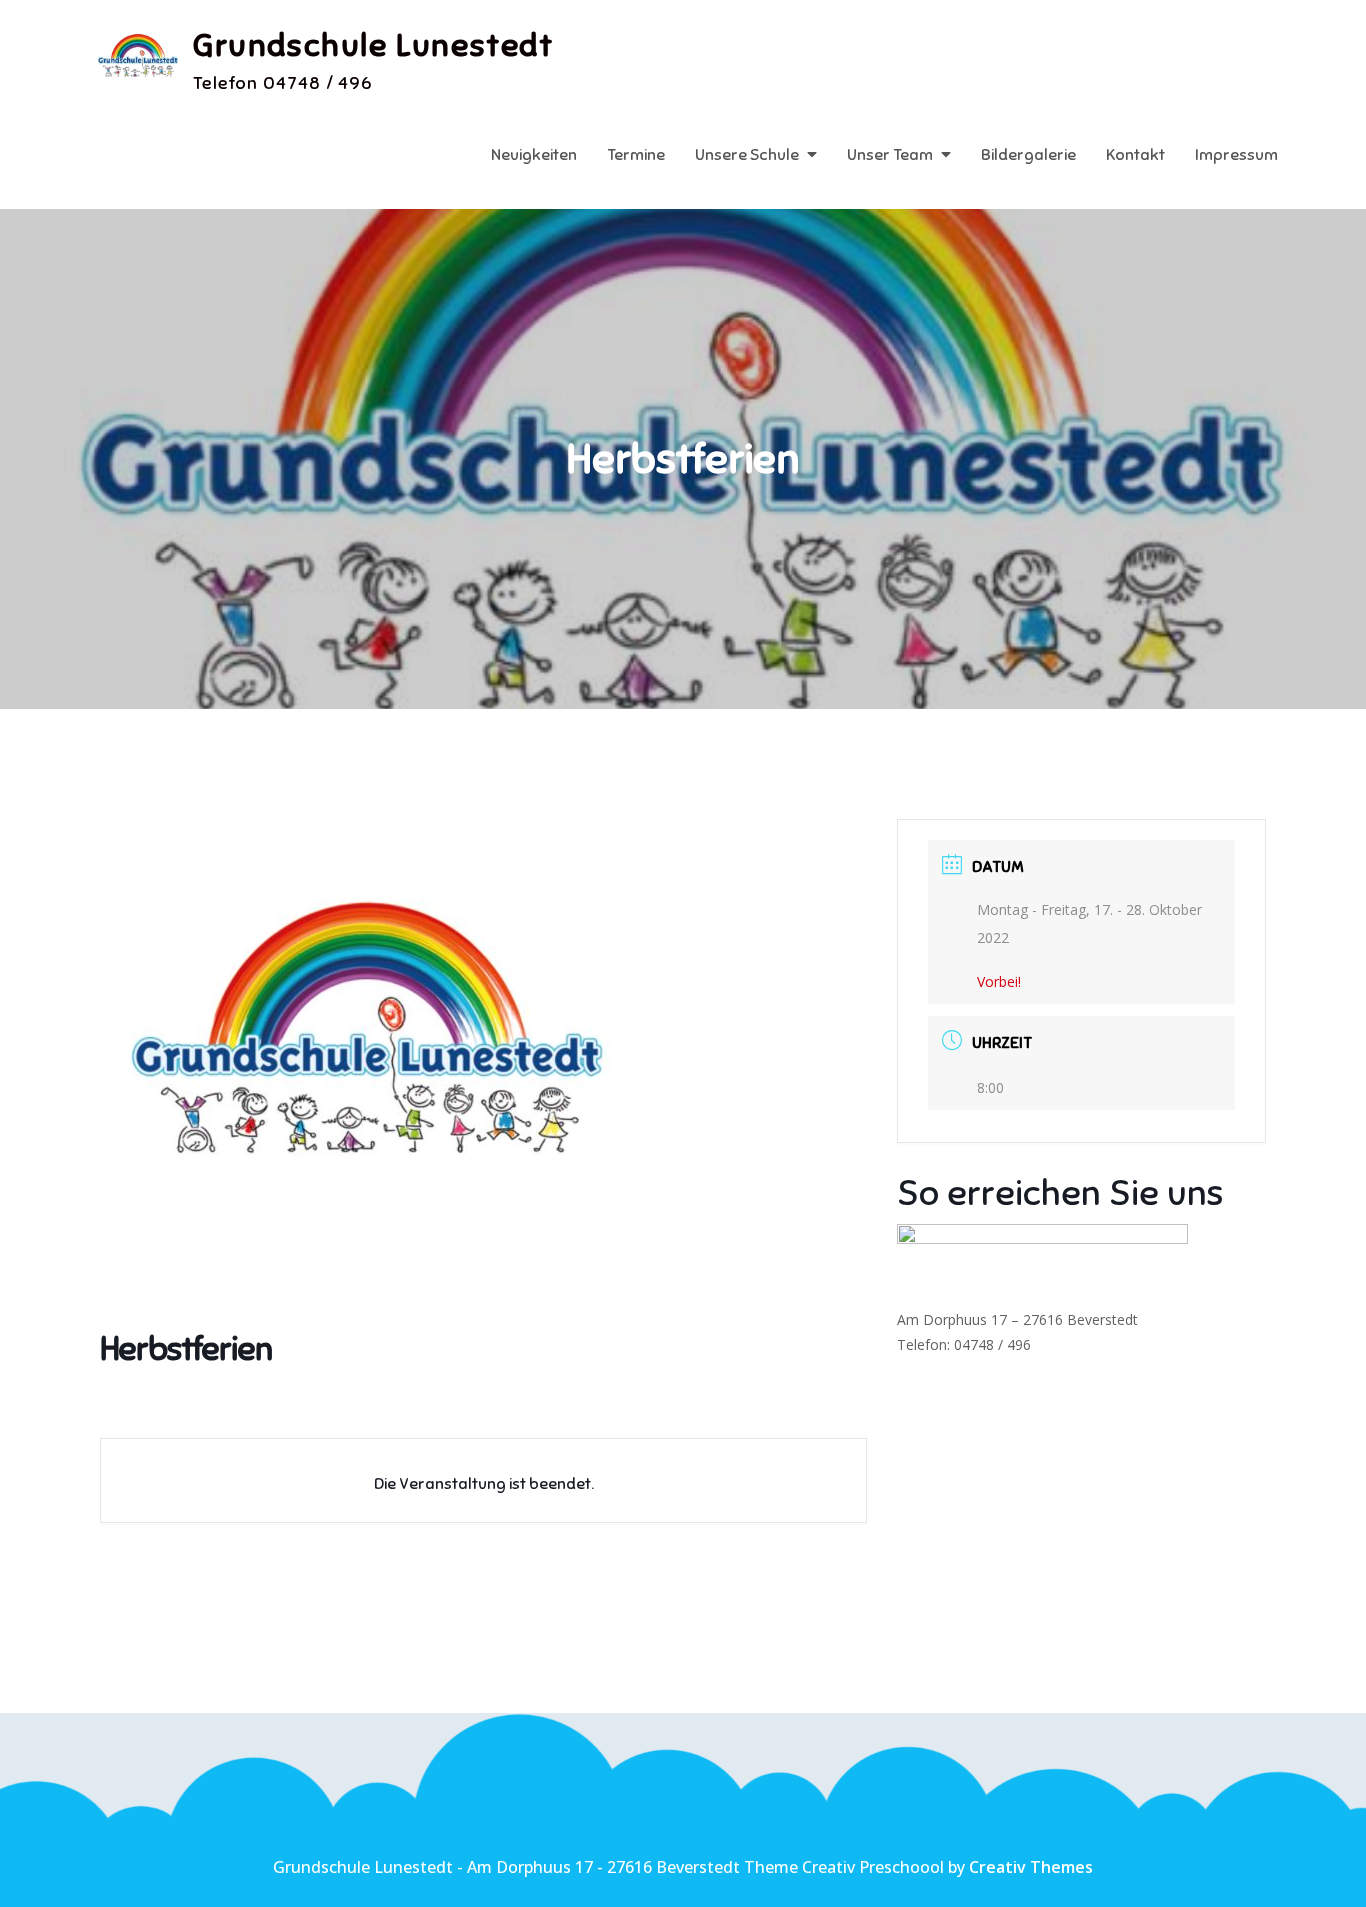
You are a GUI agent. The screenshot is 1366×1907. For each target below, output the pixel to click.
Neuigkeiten (534, 155)
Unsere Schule (747, 155)
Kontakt (1135, 155)
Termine (636, 155)
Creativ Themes (1031, 1867)
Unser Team (890, 155)
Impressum (1236, 155)
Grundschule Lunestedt (373, 45)
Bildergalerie (1028, 155)
